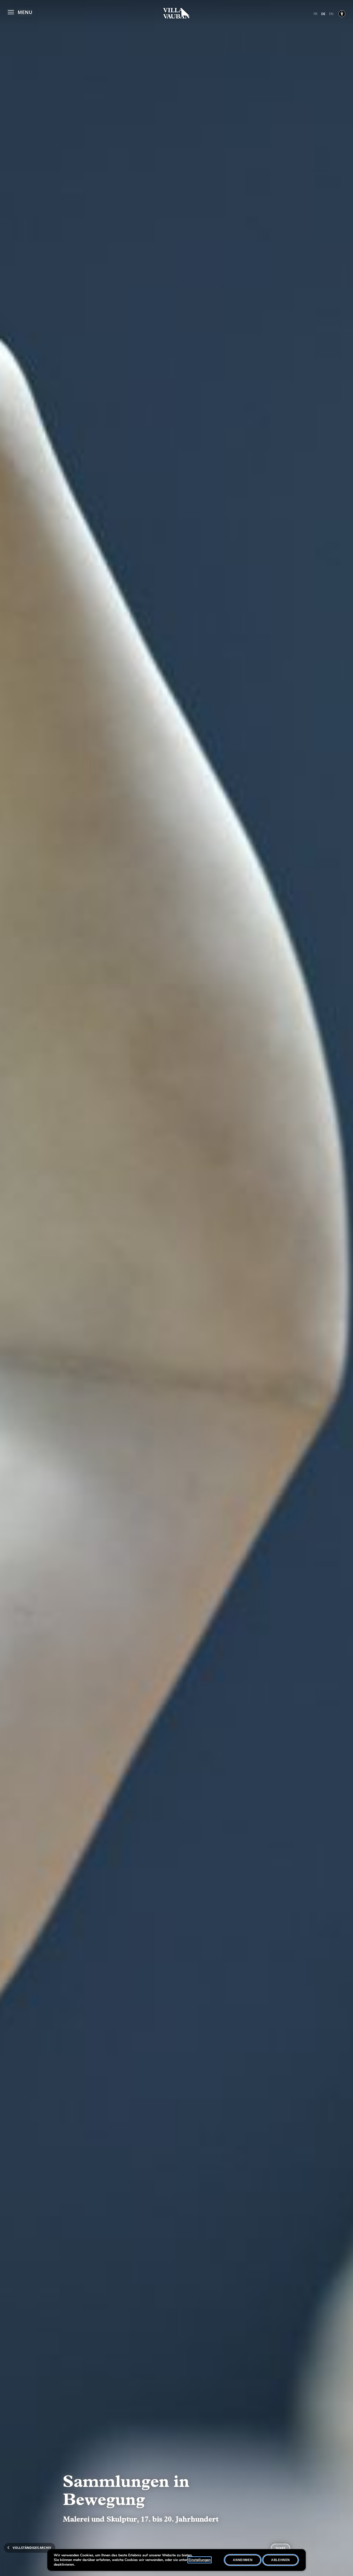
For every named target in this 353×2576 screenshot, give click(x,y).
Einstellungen (199, 2560)
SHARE (281, 2548)
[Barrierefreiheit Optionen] (342, 14)
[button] (20, 11)
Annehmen (243, 2560)
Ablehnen (281, 2560)
